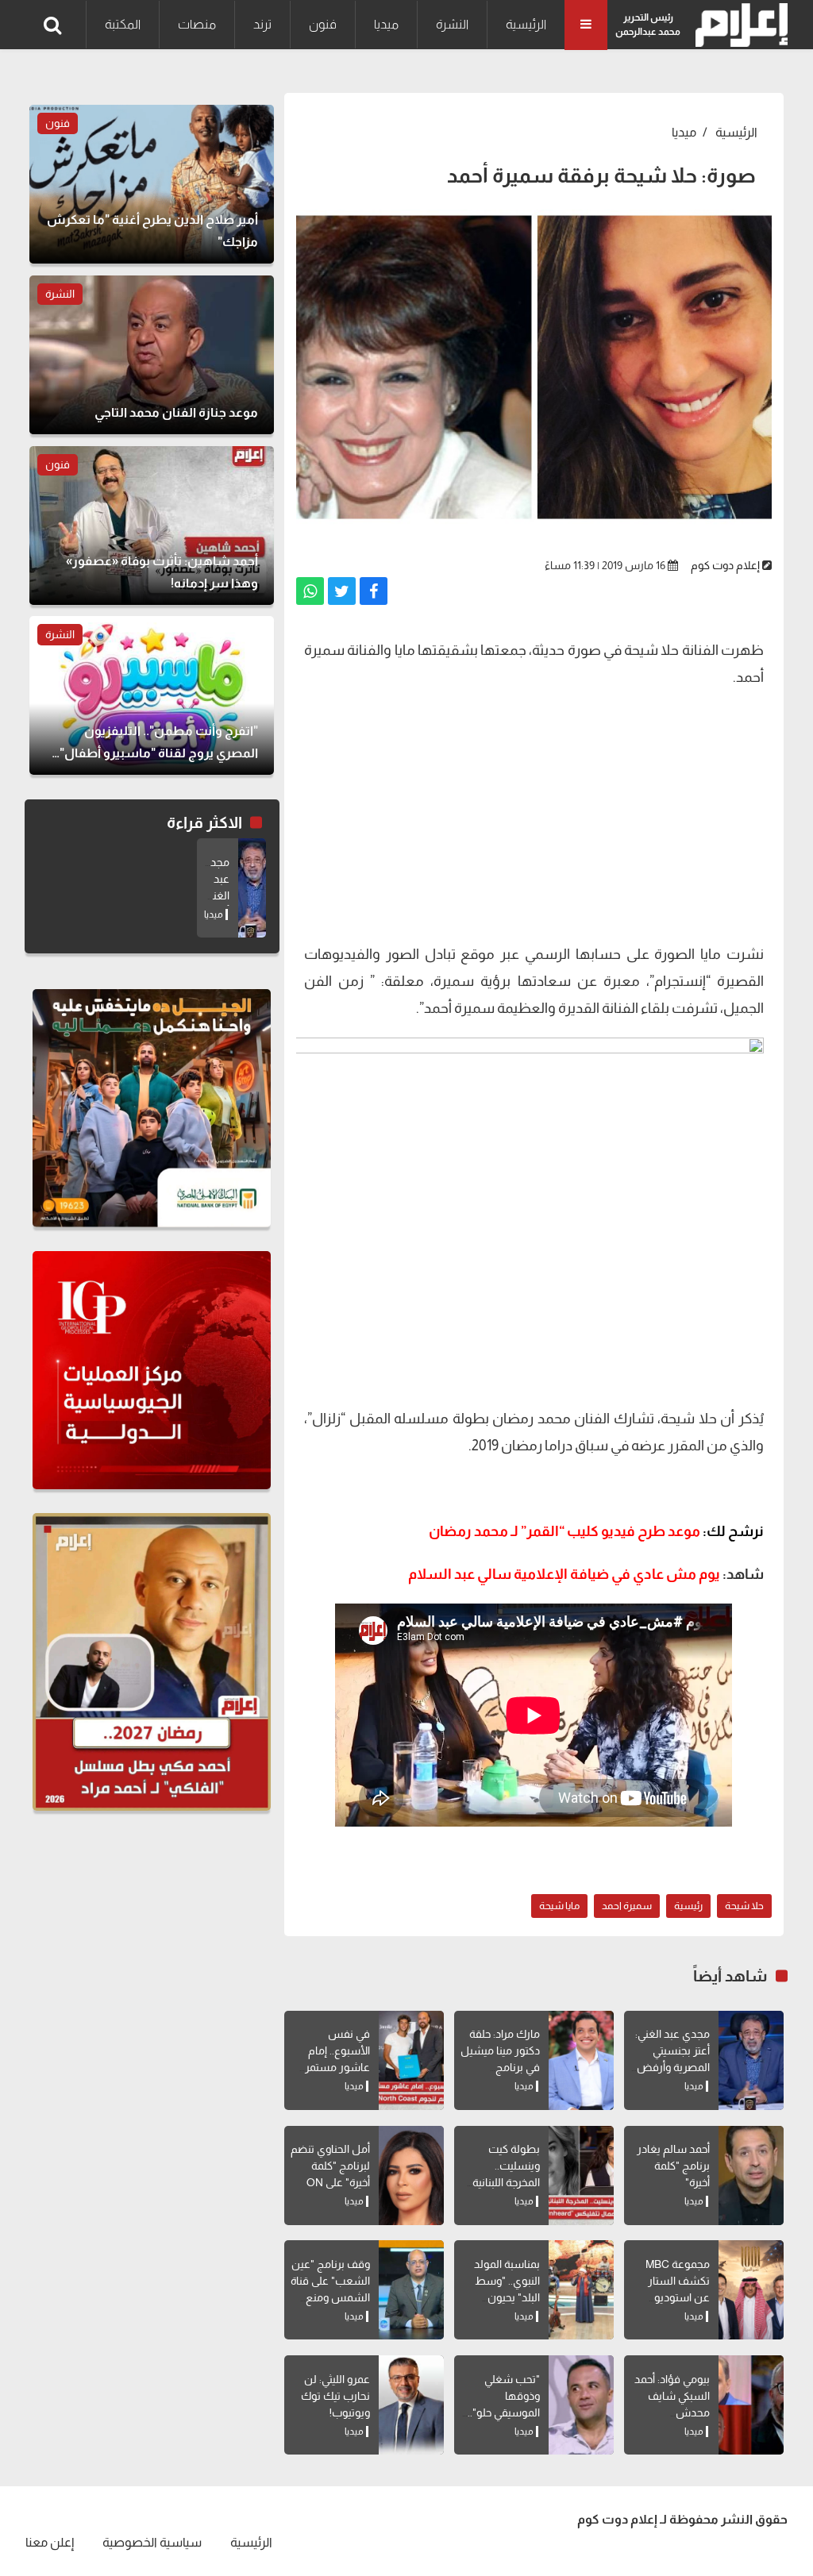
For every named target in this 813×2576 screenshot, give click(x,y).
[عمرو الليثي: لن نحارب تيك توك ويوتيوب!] (411, 2405)
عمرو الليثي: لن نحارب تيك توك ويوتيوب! (335, 2396)
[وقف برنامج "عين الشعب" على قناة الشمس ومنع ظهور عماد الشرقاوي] (411, 2290)
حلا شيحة (744, 1906)
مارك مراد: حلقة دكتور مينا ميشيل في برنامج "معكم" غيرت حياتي (500, 2067)
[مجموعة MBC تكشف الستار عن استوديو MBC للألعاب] (751, 2290)
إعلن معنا (50, 2542)
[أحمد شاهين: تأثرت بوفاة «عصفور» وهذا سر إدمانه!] (152, 526)
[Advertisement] (534, 814)
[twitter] (342, 591)
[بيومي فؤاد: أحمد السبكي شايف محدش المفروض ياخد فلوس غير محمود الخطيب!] (751, 2405)
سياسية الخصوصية (152, 2542)
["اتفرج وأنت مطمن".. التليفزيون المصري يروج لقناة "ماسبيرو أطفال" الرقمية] (152, 695)
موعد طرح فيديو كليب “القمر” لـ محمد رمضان (596, 1531)
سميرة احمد (627, 1906)
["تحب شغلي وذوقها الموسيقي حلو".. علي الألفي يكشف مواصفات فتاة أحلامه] (581, 2405)
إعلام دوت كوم (725, 565)
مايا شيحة (559, 1906)
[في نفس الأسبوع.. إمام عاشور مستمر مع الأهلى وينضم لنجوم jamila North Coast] (411, 2060)
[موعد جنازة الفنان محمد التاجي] (152, 355)
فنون (323, 24)
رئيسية (688, 1906)
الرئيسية (526, 24)
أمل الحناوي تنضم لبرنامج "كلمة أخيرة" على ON (330, 2166)
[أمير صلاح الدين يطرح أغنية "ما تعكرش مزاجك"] (152, 184)
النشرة (452, 24)
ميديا (386, 24)
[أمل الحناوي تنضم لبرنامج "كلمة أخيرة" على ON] (411, 2176)
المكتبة (123, 24)
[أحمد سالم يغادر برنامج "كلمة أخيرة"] (751, 2176)
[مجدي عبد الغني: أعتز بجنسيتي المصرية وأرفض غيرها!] (751, 2060)
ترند (262, 24)
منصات (197, 24)
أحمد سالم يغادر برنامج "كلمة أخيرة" (673, 2166)
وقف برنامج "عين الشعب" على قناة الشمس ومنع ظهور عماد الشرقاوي (330, 2297)
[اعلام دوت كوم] (738, 25)
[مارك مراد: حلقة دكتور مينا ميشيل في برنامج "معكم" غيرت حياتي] (581, 2060)
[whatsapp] (310, 591)
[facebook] (374, 591)
